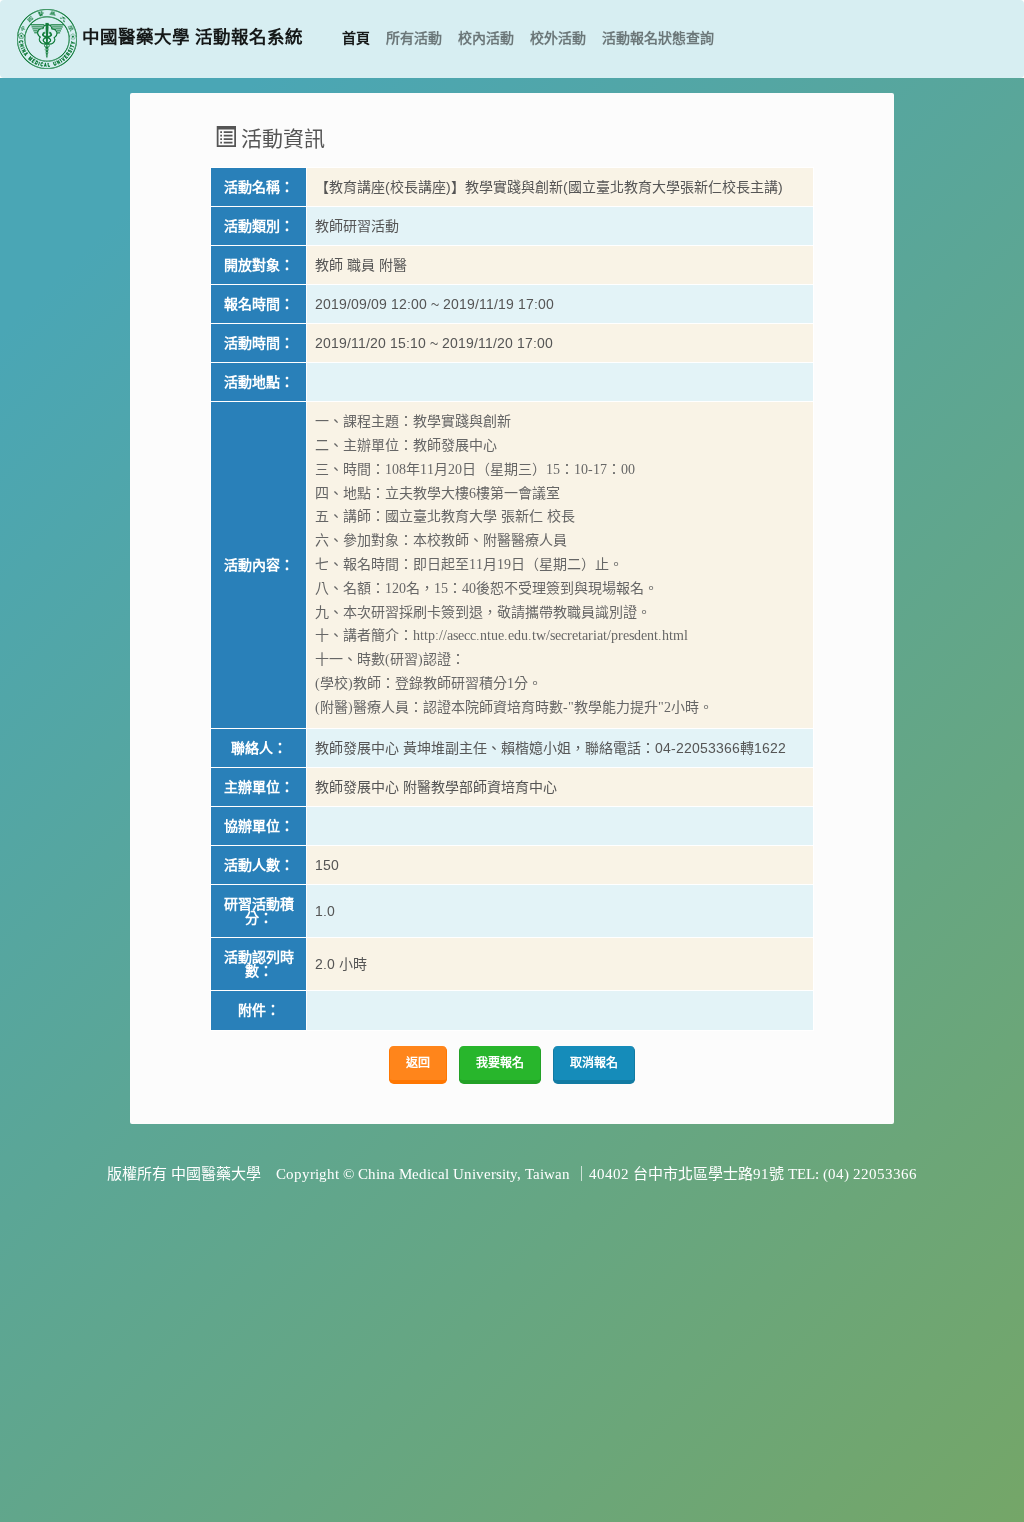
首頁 (360, 38)
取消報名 (594, 1063)
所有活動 (414, 38)
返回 (418, 1063)
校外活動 (558, 38)
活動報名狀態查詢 (658, 38)
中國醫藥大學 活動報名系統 (190, 37)
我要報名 (500, 1063)
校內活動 (486, 38)
